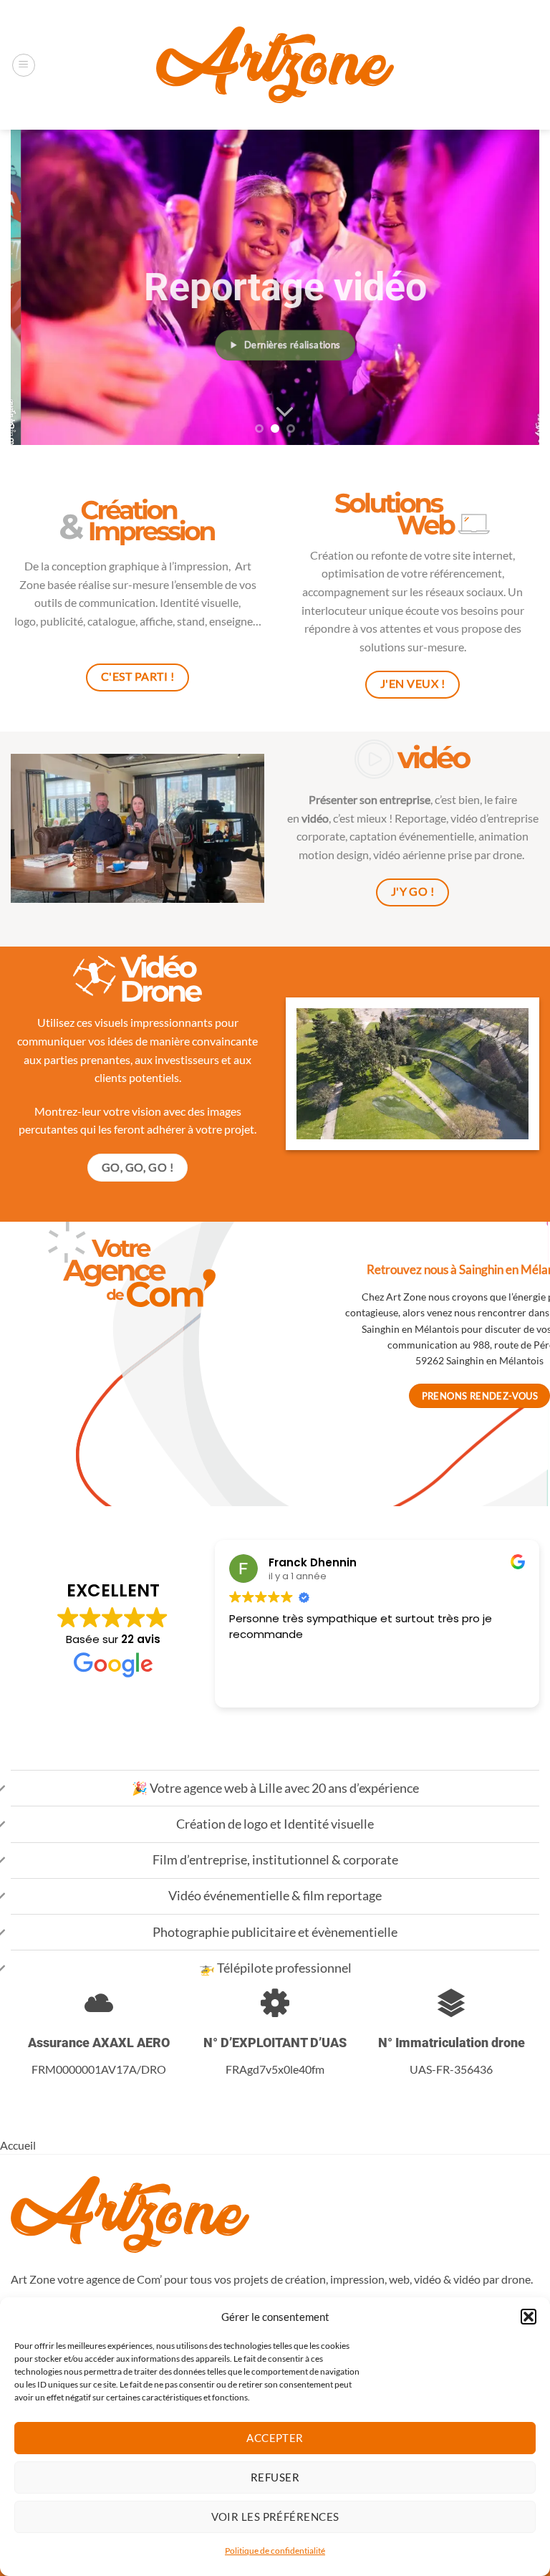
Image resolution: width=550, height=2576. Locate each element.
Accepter (275, 2438)
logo (25, 621)
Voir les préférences (275, 2517)
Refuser (275, 2477)
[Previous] (39, 287)
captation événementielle (412, 836)
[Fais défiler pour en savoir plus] (275, 412)
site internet (483, 555)
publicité (62, 621)
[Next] (511, 287)
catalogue (111, 621)
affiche (156, 621)
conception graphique (105, 566)
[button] (529, 2317)
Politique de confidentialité (275, 2551)
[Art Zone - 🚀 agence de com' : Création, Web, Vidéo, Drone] (275, 64)
